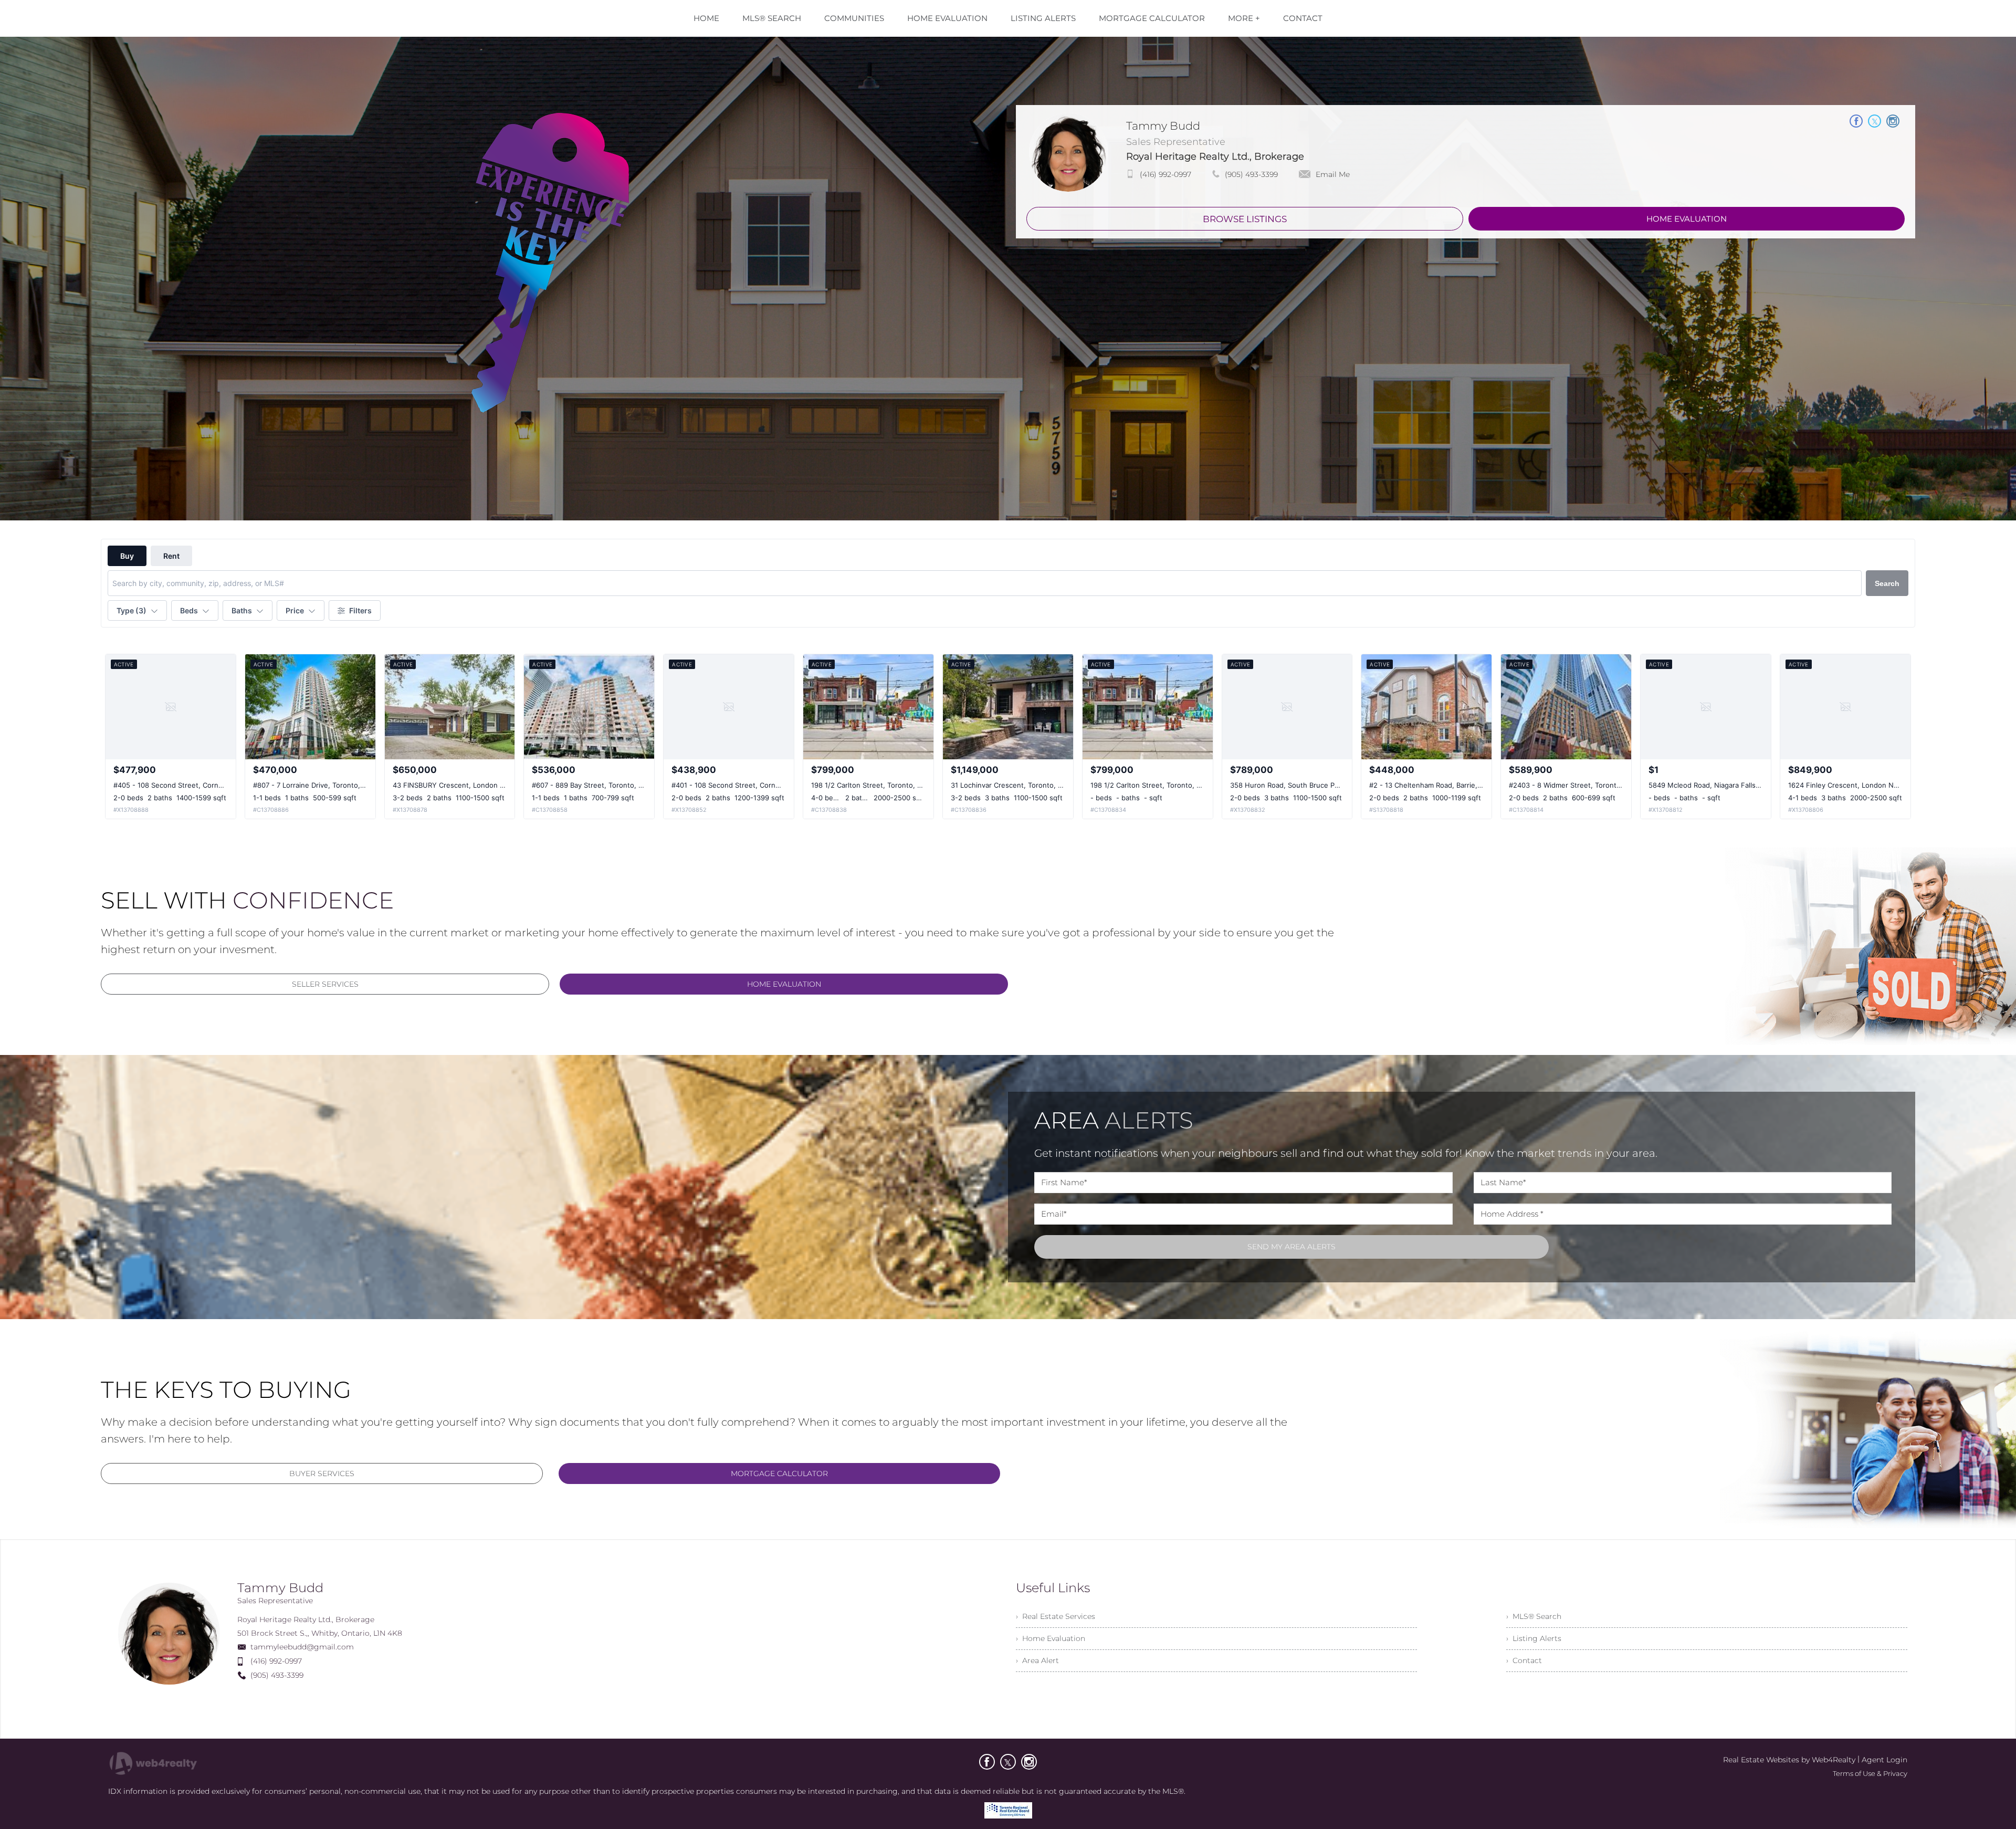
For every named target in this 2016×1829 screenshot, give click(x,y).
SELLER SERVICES (325, 984)
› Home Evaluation (1051, 1638)
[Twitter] (1008, 1762)
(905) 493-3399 (1251, 174)
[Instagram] (1029, 1762)
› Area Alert (1037, 1660)
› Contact (1524, 1660)
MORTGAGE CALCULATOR (779, 1473)
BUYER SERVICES (322, 1473)
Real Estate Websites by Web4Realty (1789, 1760)
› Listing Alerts (1534, 1638)
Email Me (1333, 174)
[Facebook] (987, 1762)
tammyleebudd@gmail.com (302, 1647)
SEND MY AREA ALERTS (1291, 1247)
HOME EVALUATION (1687, 219)
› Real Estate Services (1056, 1616)
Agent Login (1884, 1760)
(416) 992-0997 (1165, 174)
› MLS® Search (1534, 1616)
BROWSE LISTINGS (1245, 219)
